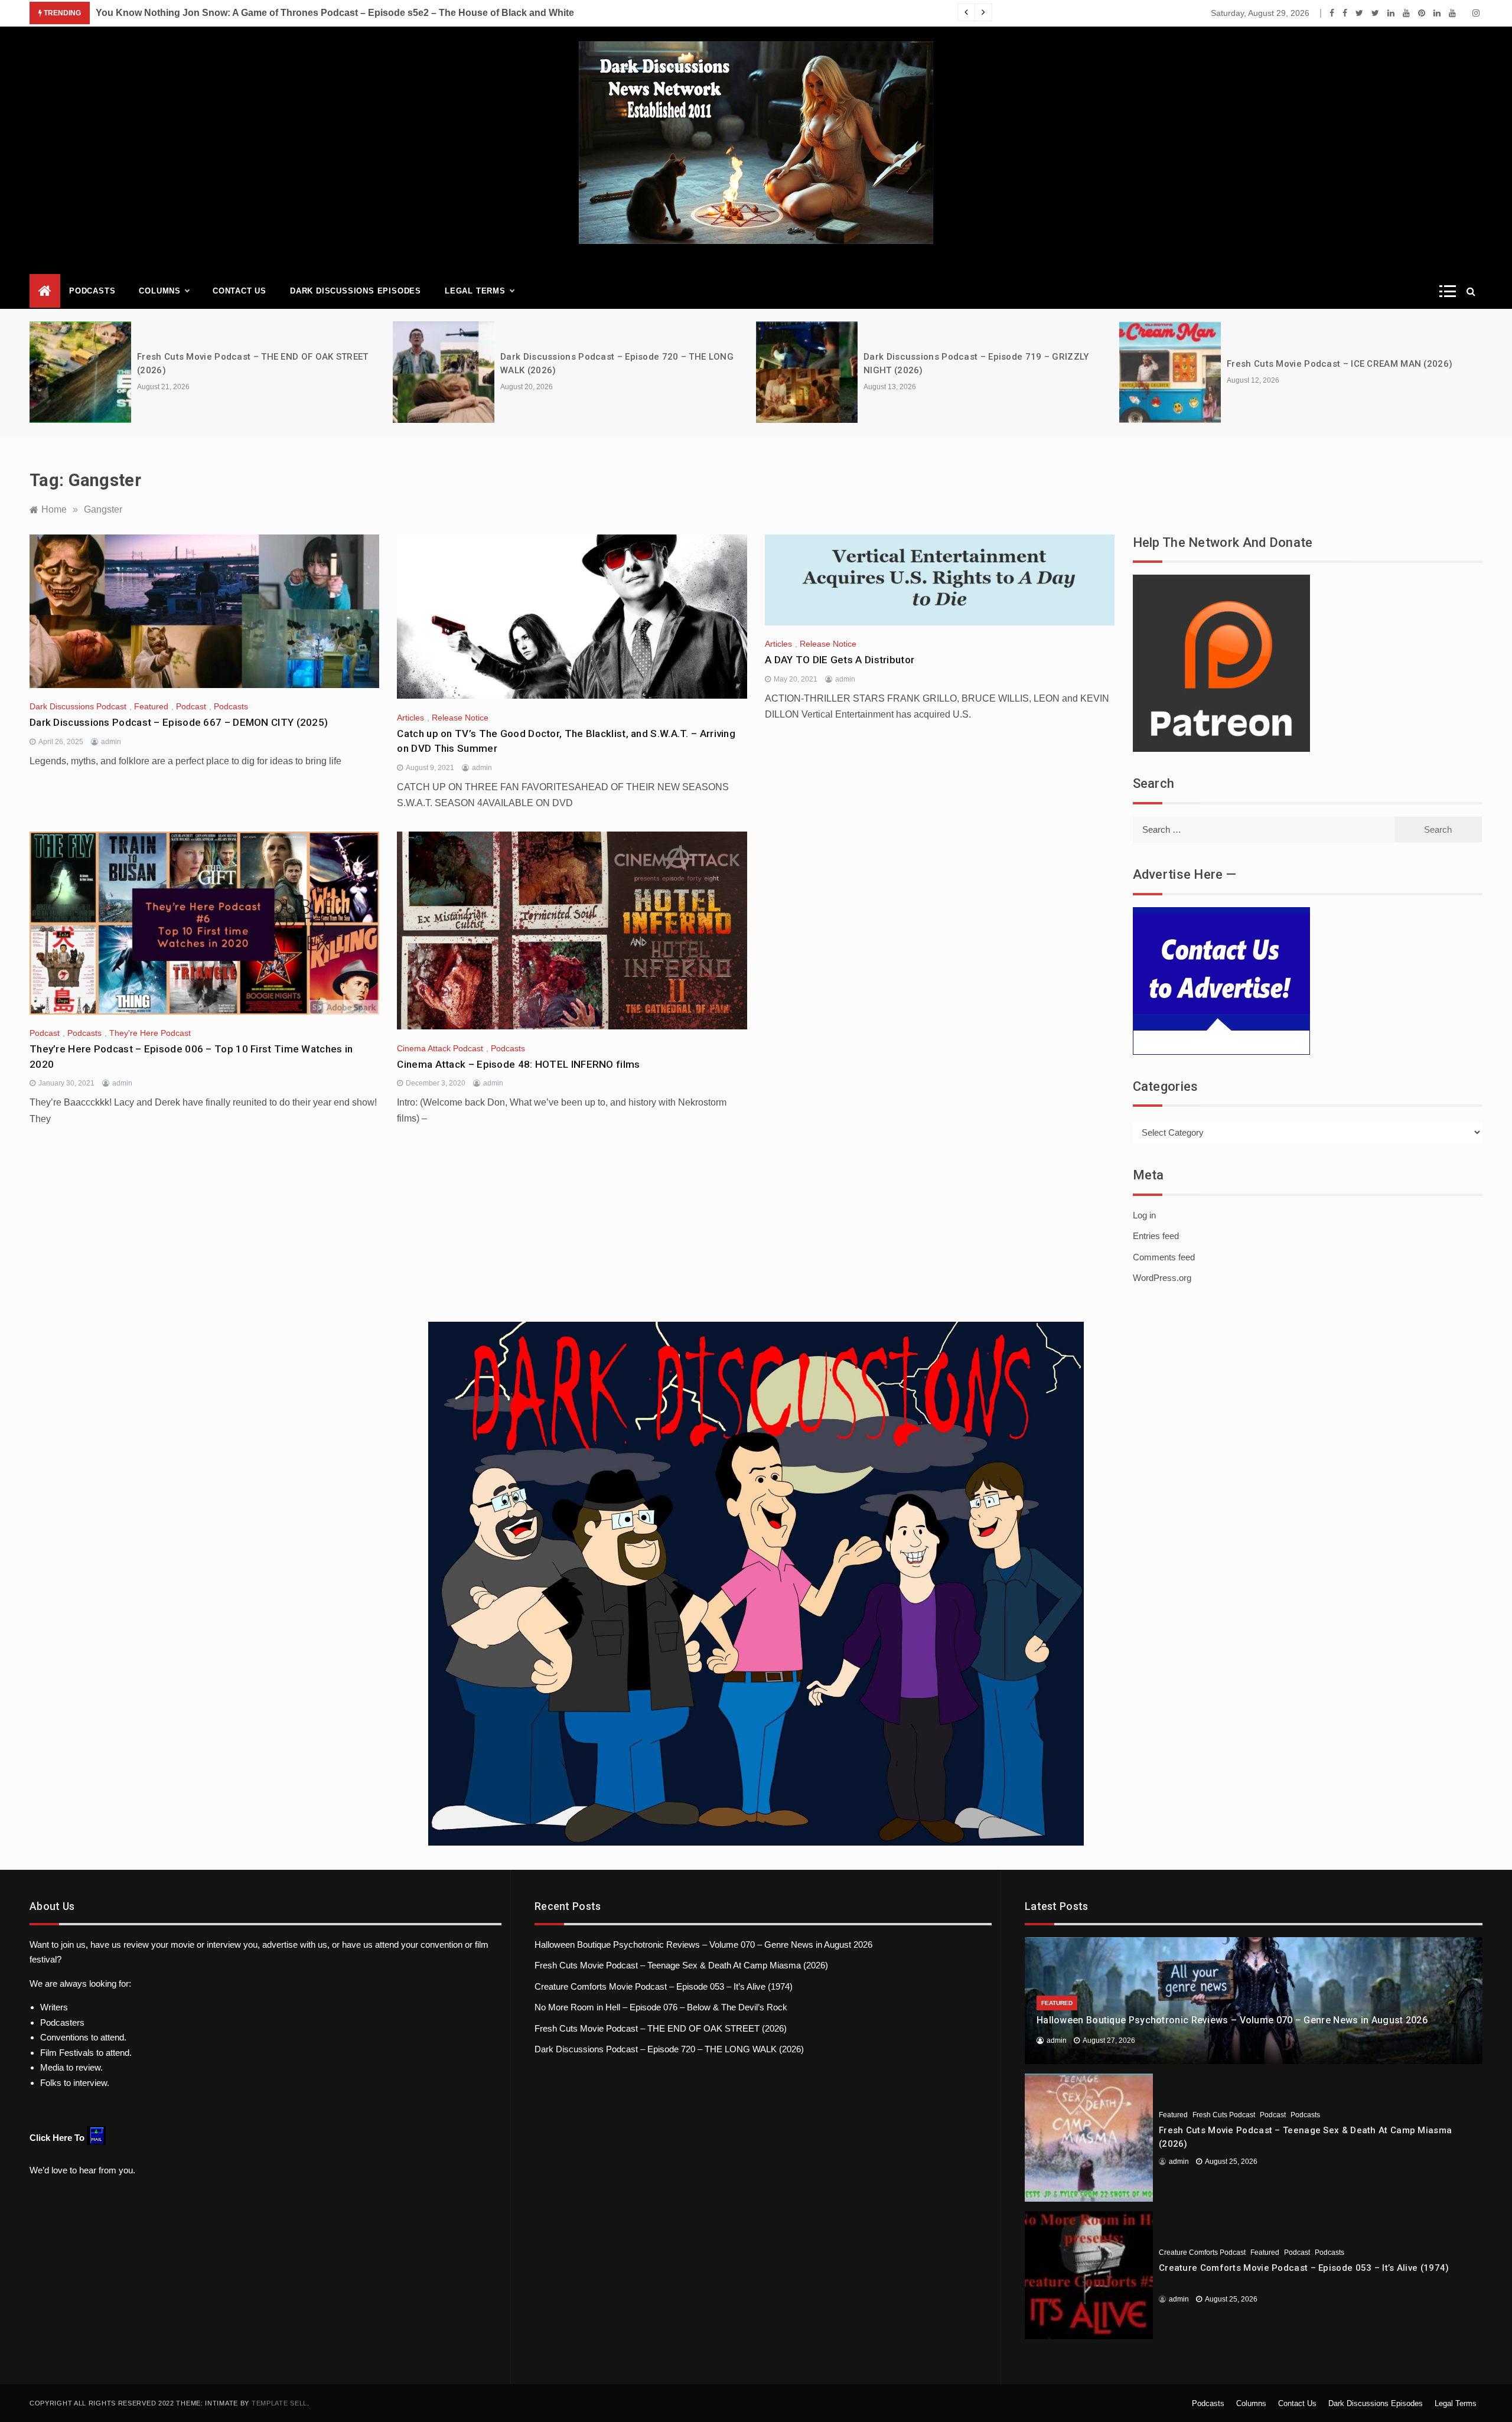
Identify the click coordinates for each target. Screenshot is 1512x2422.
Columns (160, 291)
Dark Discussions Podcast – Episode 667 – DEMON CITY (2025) (179, 722)
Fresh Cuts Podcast (1224, 2115)
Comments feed (1164, 1257)
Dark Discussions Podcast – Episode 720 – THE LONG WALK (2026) (669, 2049)
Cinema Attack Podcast (440, 1048)
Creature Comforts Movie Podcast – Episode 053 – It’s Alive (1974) (664, 1986)
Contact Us (239, 291)
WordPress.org (1162, 1278)
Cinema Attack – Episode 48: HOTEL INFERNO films (518, 1064)
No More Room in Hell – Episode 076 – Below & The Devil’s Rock (661, 2007)
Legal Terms (475, 291)
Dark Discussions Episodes (356, 291)
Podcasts (92, 291)
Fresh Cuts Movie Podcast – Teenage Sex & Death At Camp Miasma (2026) (681, 1965)
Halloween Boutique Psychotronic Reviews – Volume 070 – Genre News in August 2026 (703, 1945)
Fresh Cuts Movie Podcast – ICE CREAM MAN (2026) (1340, 364)
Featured (151, 706)
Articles (410, 718)
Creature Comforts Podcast (1202, 2253)
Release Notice (460, 718)
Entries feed (1156, 1236)
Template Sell (279, 2403)
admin (111, 742)
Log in (1144, 1215)
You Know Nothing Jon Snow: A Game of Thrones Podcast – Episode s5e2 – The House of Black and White (335, 13)
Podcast (191, 706)
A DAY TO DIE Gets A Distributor (840, 660)
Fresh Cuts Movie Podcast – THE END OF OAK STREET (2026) (661, 2028)
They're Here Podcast (150, 1033)
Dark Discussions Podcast (78, 706)
